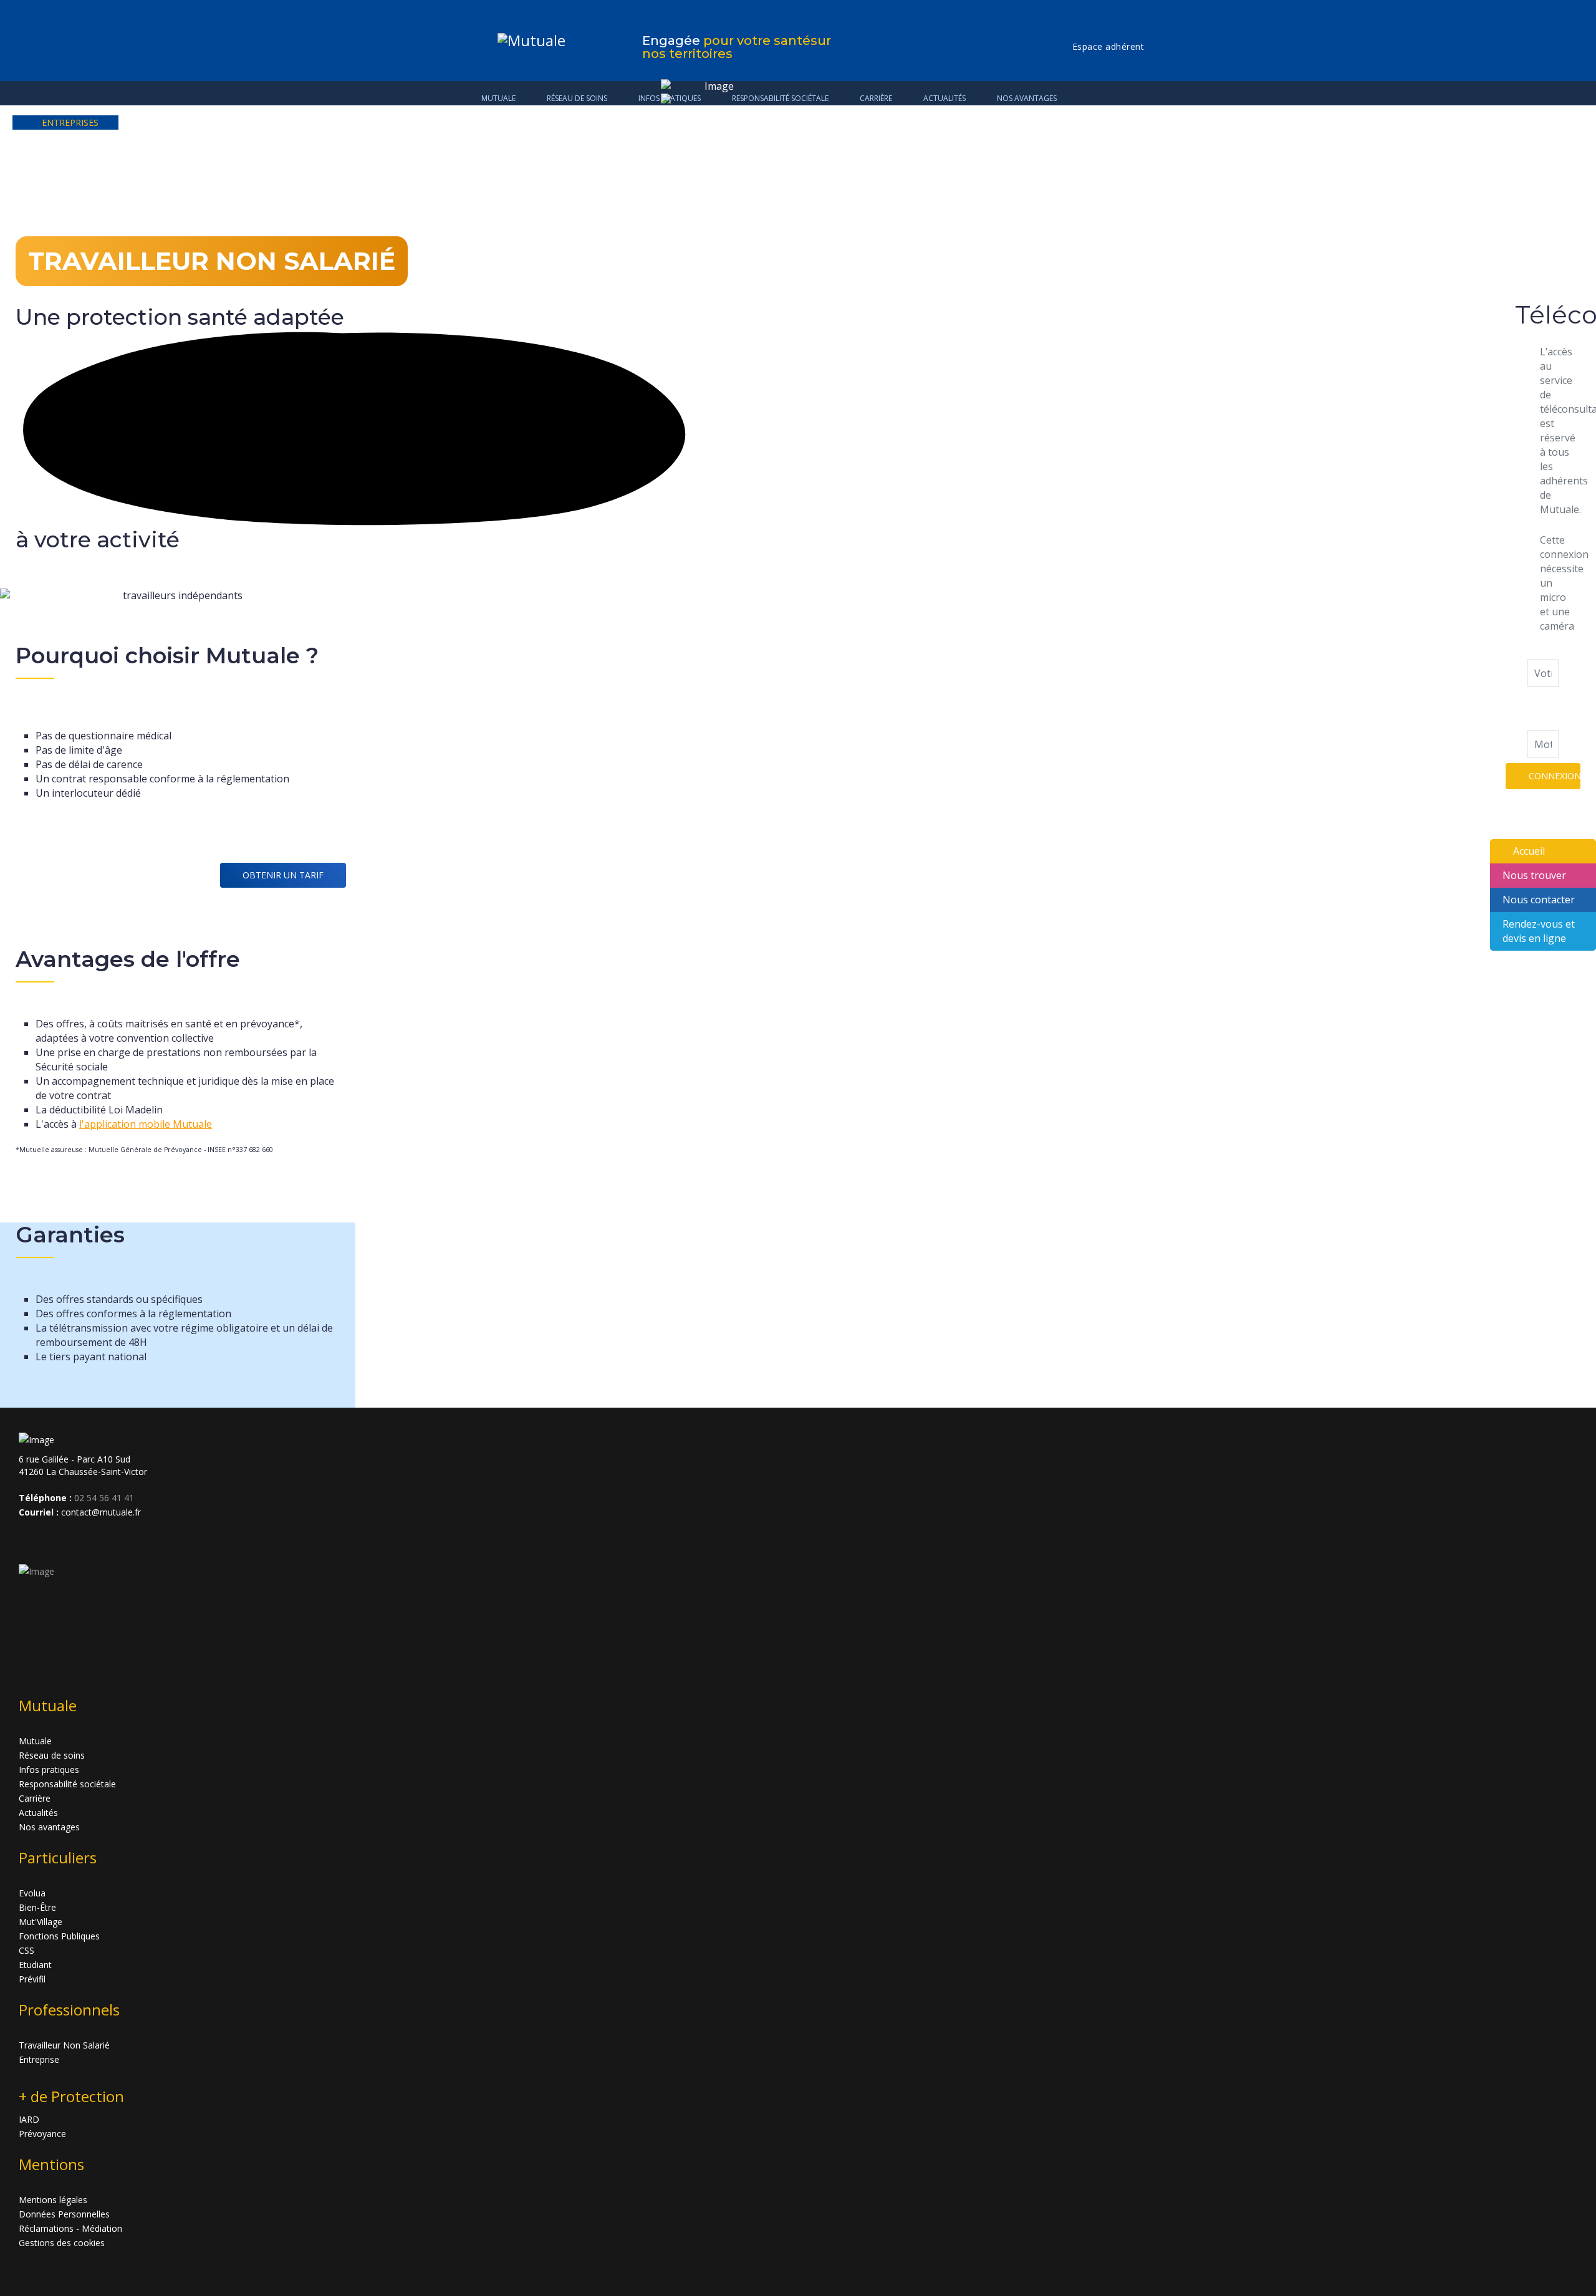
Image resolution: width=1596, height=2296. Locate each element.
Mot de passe (1541, 708)
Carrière (35, 1798)
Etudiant (35, 1965)
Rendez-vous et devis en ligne (1539, 931)
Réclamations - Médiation (70, 2228)
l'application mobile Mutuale (146, 1124)
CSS (26, 1950)
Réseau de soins (577, 98)
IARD (29, 2119)
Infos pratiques (49, 1770)
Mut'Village (41, 1922)
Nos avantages (1027, 98)
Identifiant (1551, 651)
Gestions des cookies (62, 2243)
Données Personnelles (64, 2214)
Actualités (38, 1813)
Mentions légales (53, 2200)
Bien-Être (37, 1907)
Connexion (1555, 776)
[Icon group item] (30, 1540)
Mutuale (498, 98)
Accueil (1529, 851)
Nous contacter (1539, 900)
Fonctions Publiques (59, 1936)
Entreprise (39, 2059)
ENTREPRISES (70, 122)
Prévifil (32, 1979)
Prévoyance (42, 2134)
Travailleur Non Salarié (64, 2045)
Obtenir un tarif (283, 875)
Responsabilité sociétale (67, 1784)
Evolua (32, 1893)
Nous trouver (1534, 875)
